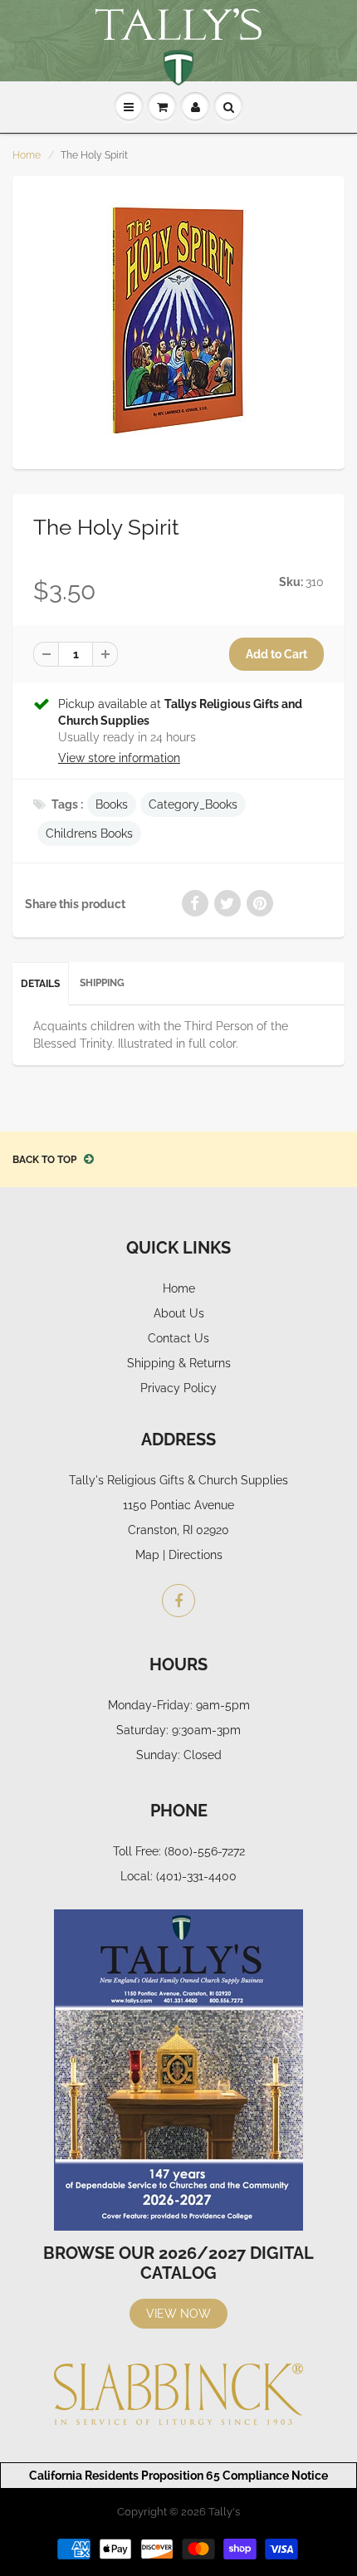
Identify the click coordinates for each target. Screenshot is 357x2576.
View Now (178, 2314)
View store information (119, 758)
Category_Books (193, 804)
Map (147, 1555)
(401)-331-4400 (196, 1876)
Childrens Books (89, 833)
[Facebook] (178, 1601)
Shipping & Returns (179, 1363)
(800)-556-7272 (205, 1851)
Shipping (102, 983)
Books (112, 804)
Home (27, 155)
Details (40, 984)
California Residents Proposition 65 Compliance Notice (178, 2476)
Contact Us (178, 1338)
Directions (196, 1555)
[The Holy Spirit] (178, 320)
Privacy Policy (178, 1388)
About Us (179, 1313)
